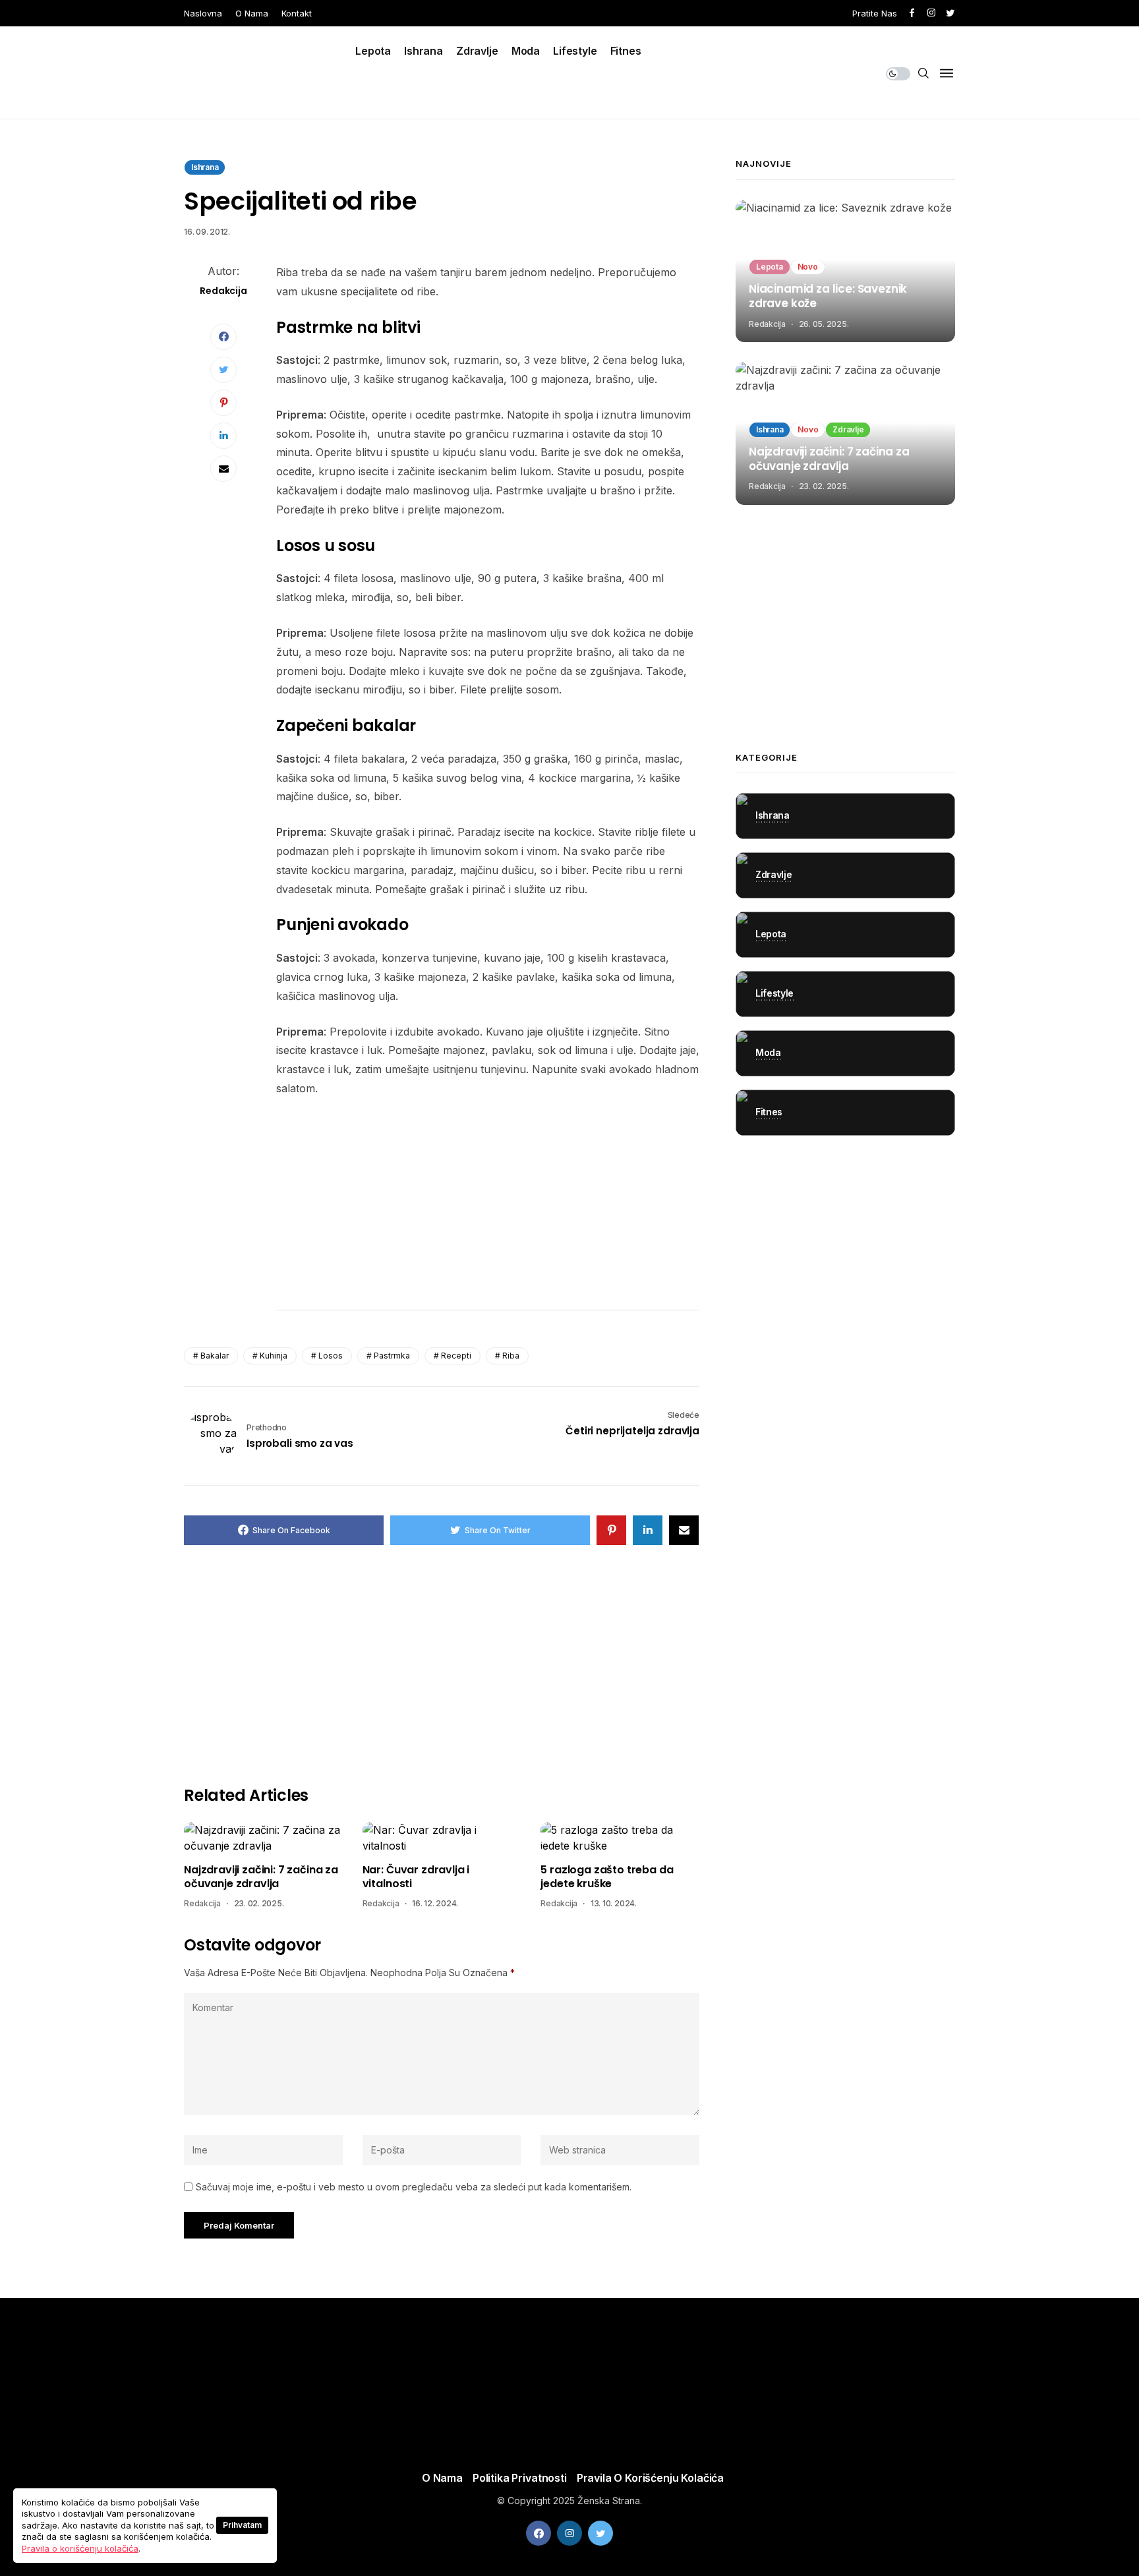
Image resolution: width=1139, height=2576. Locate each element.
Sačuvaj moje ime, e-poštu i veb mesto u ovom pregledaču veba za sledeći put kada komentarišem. (414, 2187)
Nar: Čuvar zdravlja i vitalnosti (416, 1877)
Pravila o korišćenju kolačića (650, 2478)
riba (511, 1356)
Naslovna (203, 13)
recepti (456, 1356)
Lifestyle (575, 51)
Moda (526, 51)
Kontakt (297, 13)
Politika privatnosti (520, 2478)
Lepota (373, 51)
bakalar (215, 1356)
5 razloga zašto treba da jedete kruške (607, 1877)
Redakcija (202, 1903)
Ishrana (423, 51)
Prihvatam (242, 2525)
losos (331, 1356)
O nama (252, 13)
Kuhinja (274, 1356)
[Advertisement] (488, 1207)
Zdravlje (477, 51)
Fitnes (626, 51)
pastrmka (392, 1356)
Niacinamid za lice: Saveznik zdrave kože (828, 297)
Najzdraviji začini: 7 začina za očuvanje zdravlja (261, 1877)
